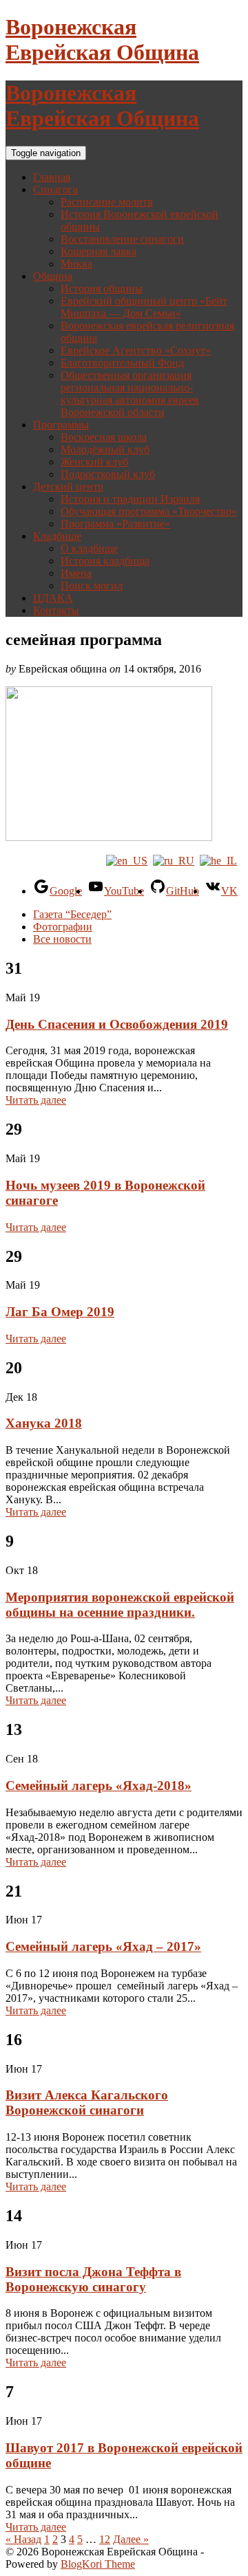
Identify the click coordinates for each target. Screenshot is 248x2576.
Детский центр (68, 487)
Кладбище (57, 536)
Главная (52, 177)
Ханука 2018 (44, 1423)
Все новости (62, 939)
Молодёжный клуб (105, 449)
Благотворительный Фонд (122, 363)
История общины (102, 288)
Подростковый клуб (108, 474)
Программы (61, 425)
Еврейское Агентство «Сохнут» (136, 350)
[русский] (174, 861)
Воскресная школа (104, 437)
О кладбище (89, 548)
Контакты (56, 610)
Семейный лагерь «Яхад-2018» (99, 1786)
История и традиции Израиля (130, 499)
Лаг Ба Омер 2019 (60, 1312)
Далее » (131, 2539)
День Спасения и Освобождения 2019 (117, 1024)
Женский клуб (94, 462)
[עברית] (218, 861)
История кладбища (105, 561)
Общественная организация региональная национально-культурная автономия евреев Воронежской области (130, 394)
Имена (76, 573)
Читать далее (36, 1100)
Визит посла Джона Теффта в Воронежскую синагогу (93, 2279)
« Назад (23, 2539)
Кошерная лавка (99, 251)
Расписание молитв (107, 202)
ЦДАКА (53, 598)
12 (105, 2539)
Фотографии (63, 927)
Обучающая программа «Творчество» (149, 511)
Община (53, 276)
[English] (127, 861)
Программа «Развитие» (115, 524)
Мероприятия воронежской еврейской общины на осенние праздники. (120, 1605)
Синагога (55, 189)
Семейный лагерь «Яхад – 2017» (103, 1946)
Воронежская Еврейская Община (102, 40)
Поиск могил (92, 586)
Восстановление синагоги (122, 239)
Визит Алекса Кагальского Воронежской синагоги (87, 2103)
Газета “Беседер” (72, 914)
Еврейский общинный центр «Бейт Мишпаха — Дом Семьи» (144, 307)
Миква (76, 264)
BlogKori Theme (98, 2564)
